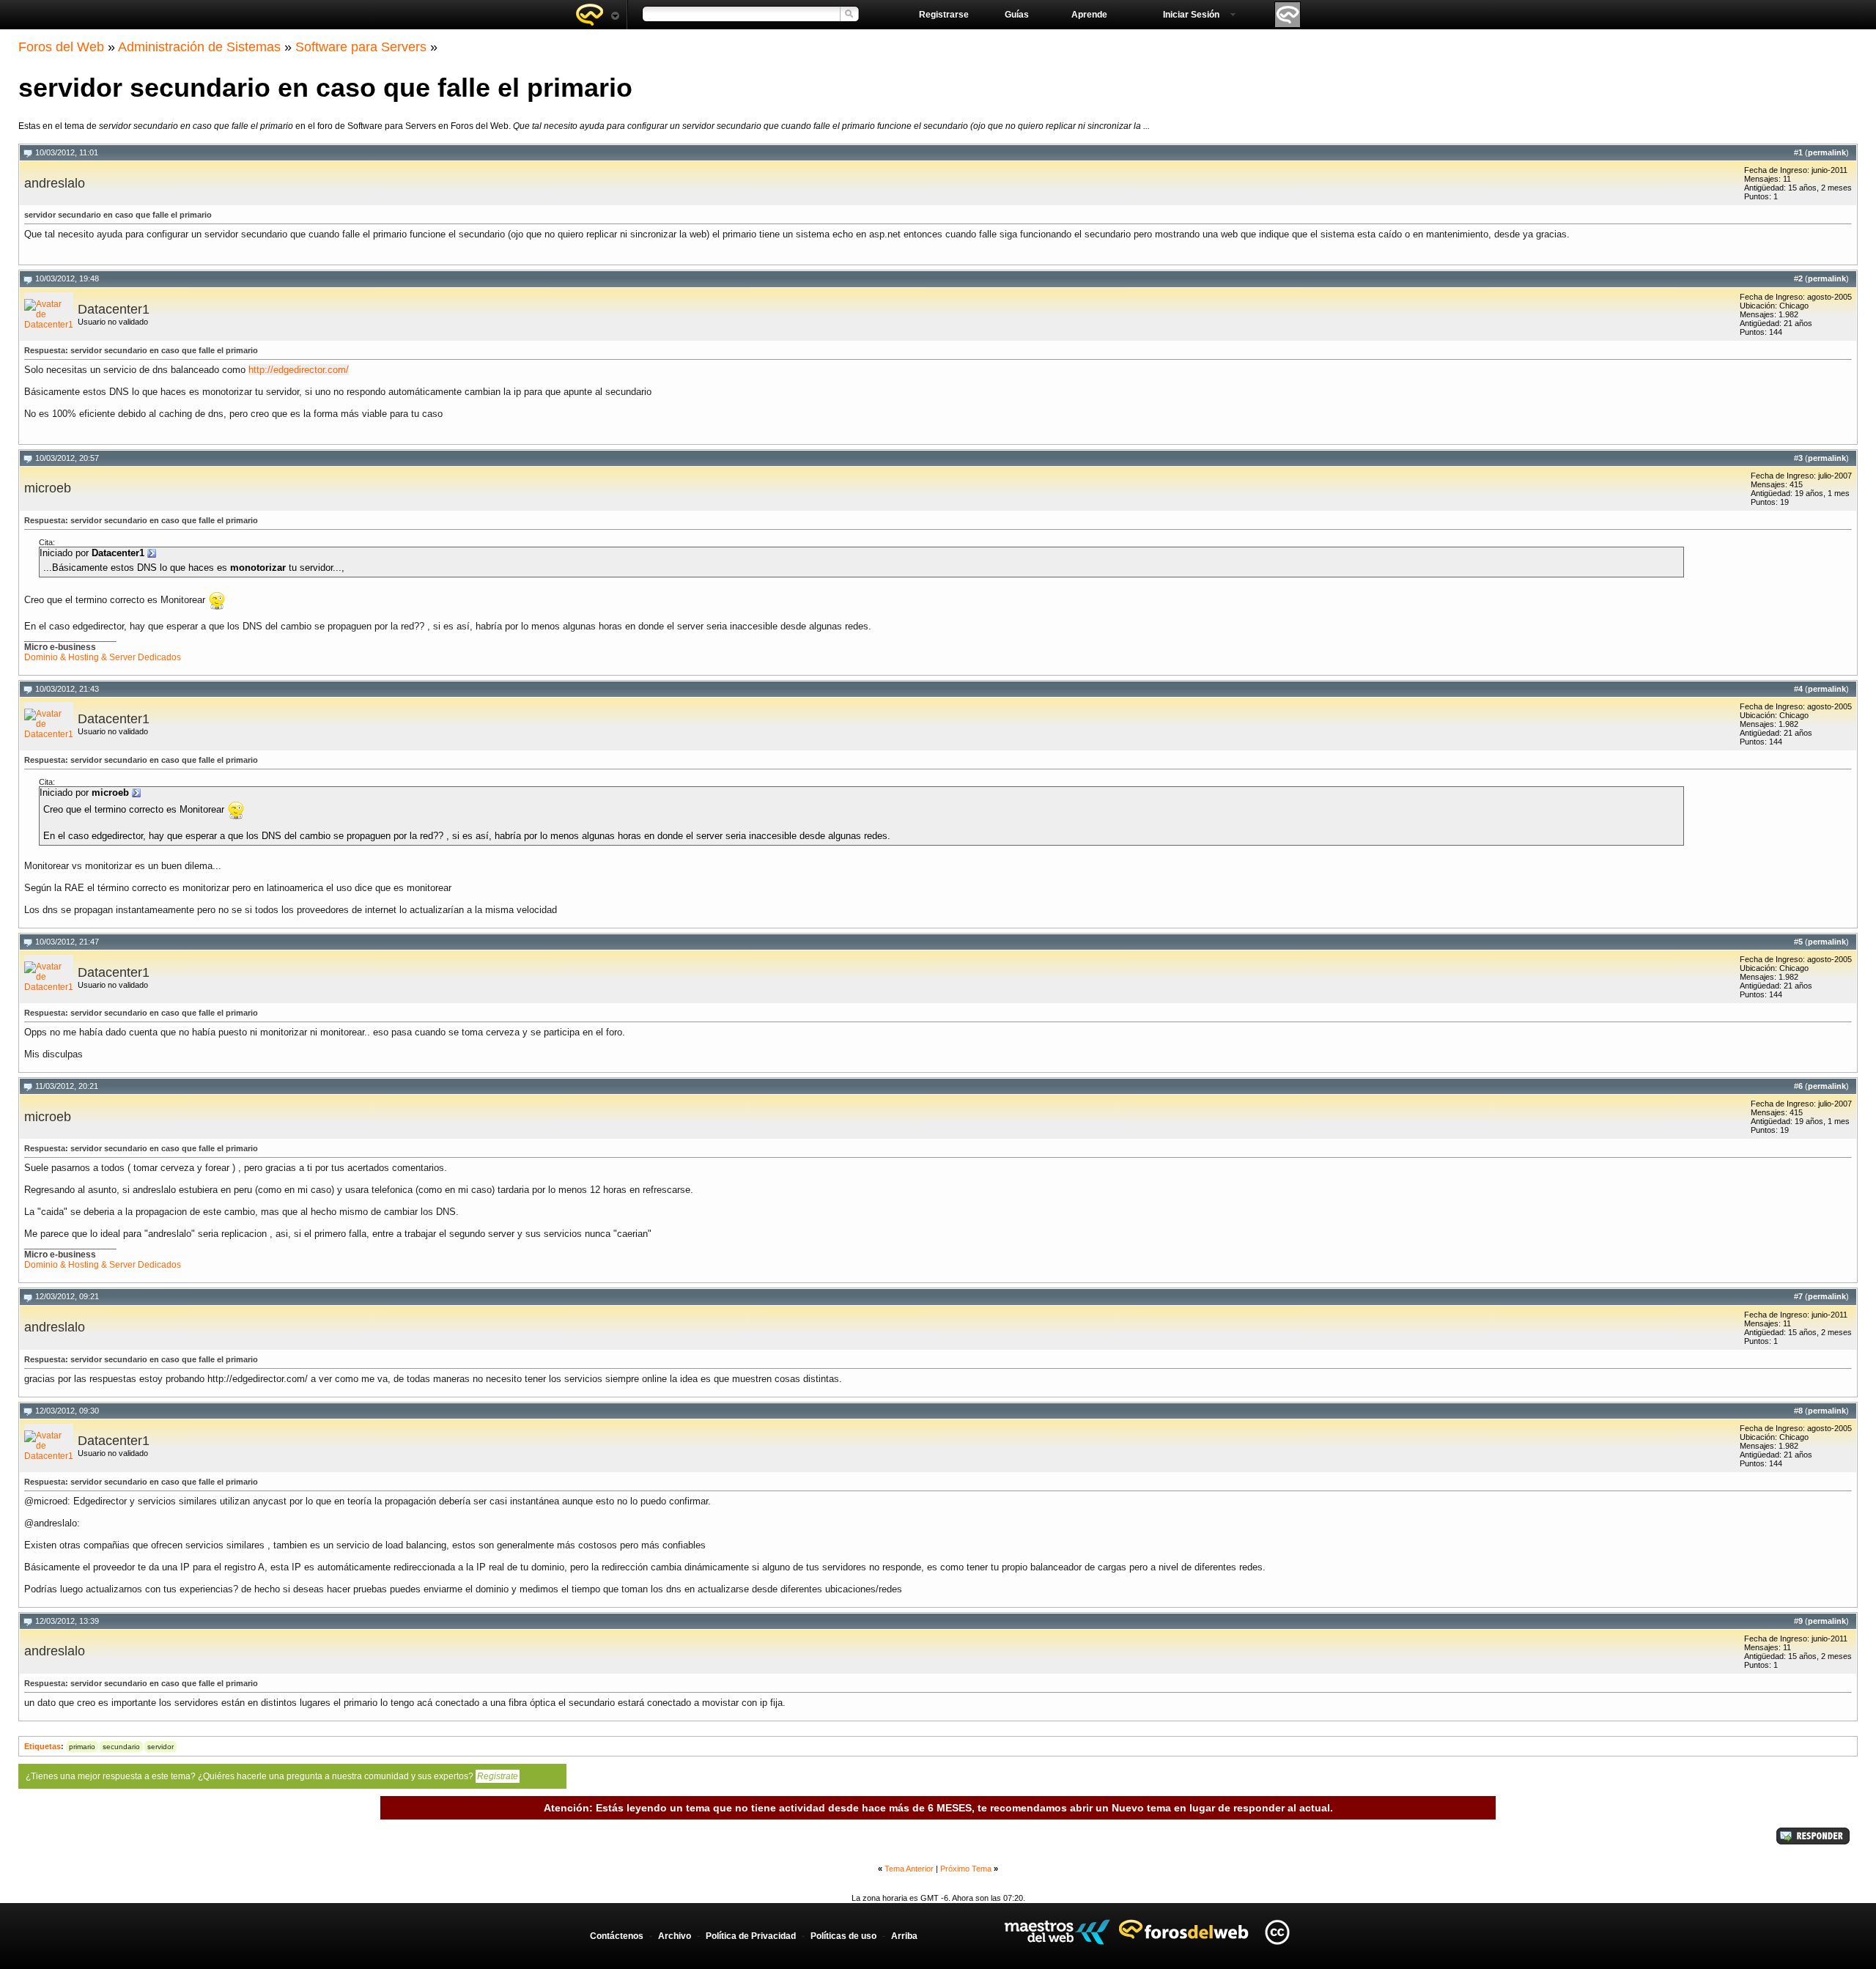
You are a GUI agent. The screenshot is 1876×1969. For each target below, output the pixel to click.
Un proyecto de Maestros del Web (1057, 1932)
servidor (160, 1747)
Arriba (904, 1936)
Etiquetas (43, 1746)
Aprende (1089, 15)
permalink (1827, 152)
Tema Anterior (909, 1869)
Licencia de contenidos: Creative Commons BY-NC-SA (1277, 1932)
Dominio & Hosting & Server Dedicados (103, 657)
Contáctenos (617, 1936)
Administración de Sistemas (199, 47)
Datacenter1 (114, 309)
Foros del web (597, 15)
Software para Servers (361, 47)
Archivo (675, 1936)
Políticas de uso (843, 1936)
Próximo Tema (966, 1869)
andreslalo (55, 183)
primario (82, 1747)
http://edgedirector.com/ (299, 370)
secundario (121, 1747)
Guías (1017, 15)
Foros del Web (61, 47)
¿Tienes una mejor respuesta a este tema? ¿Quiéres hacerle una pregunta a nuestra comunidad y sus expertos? (272, 1776)
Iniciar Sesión (1191, 15)
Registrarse (944, 15)
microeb (48, 488)
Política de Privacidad (751, 1936)
